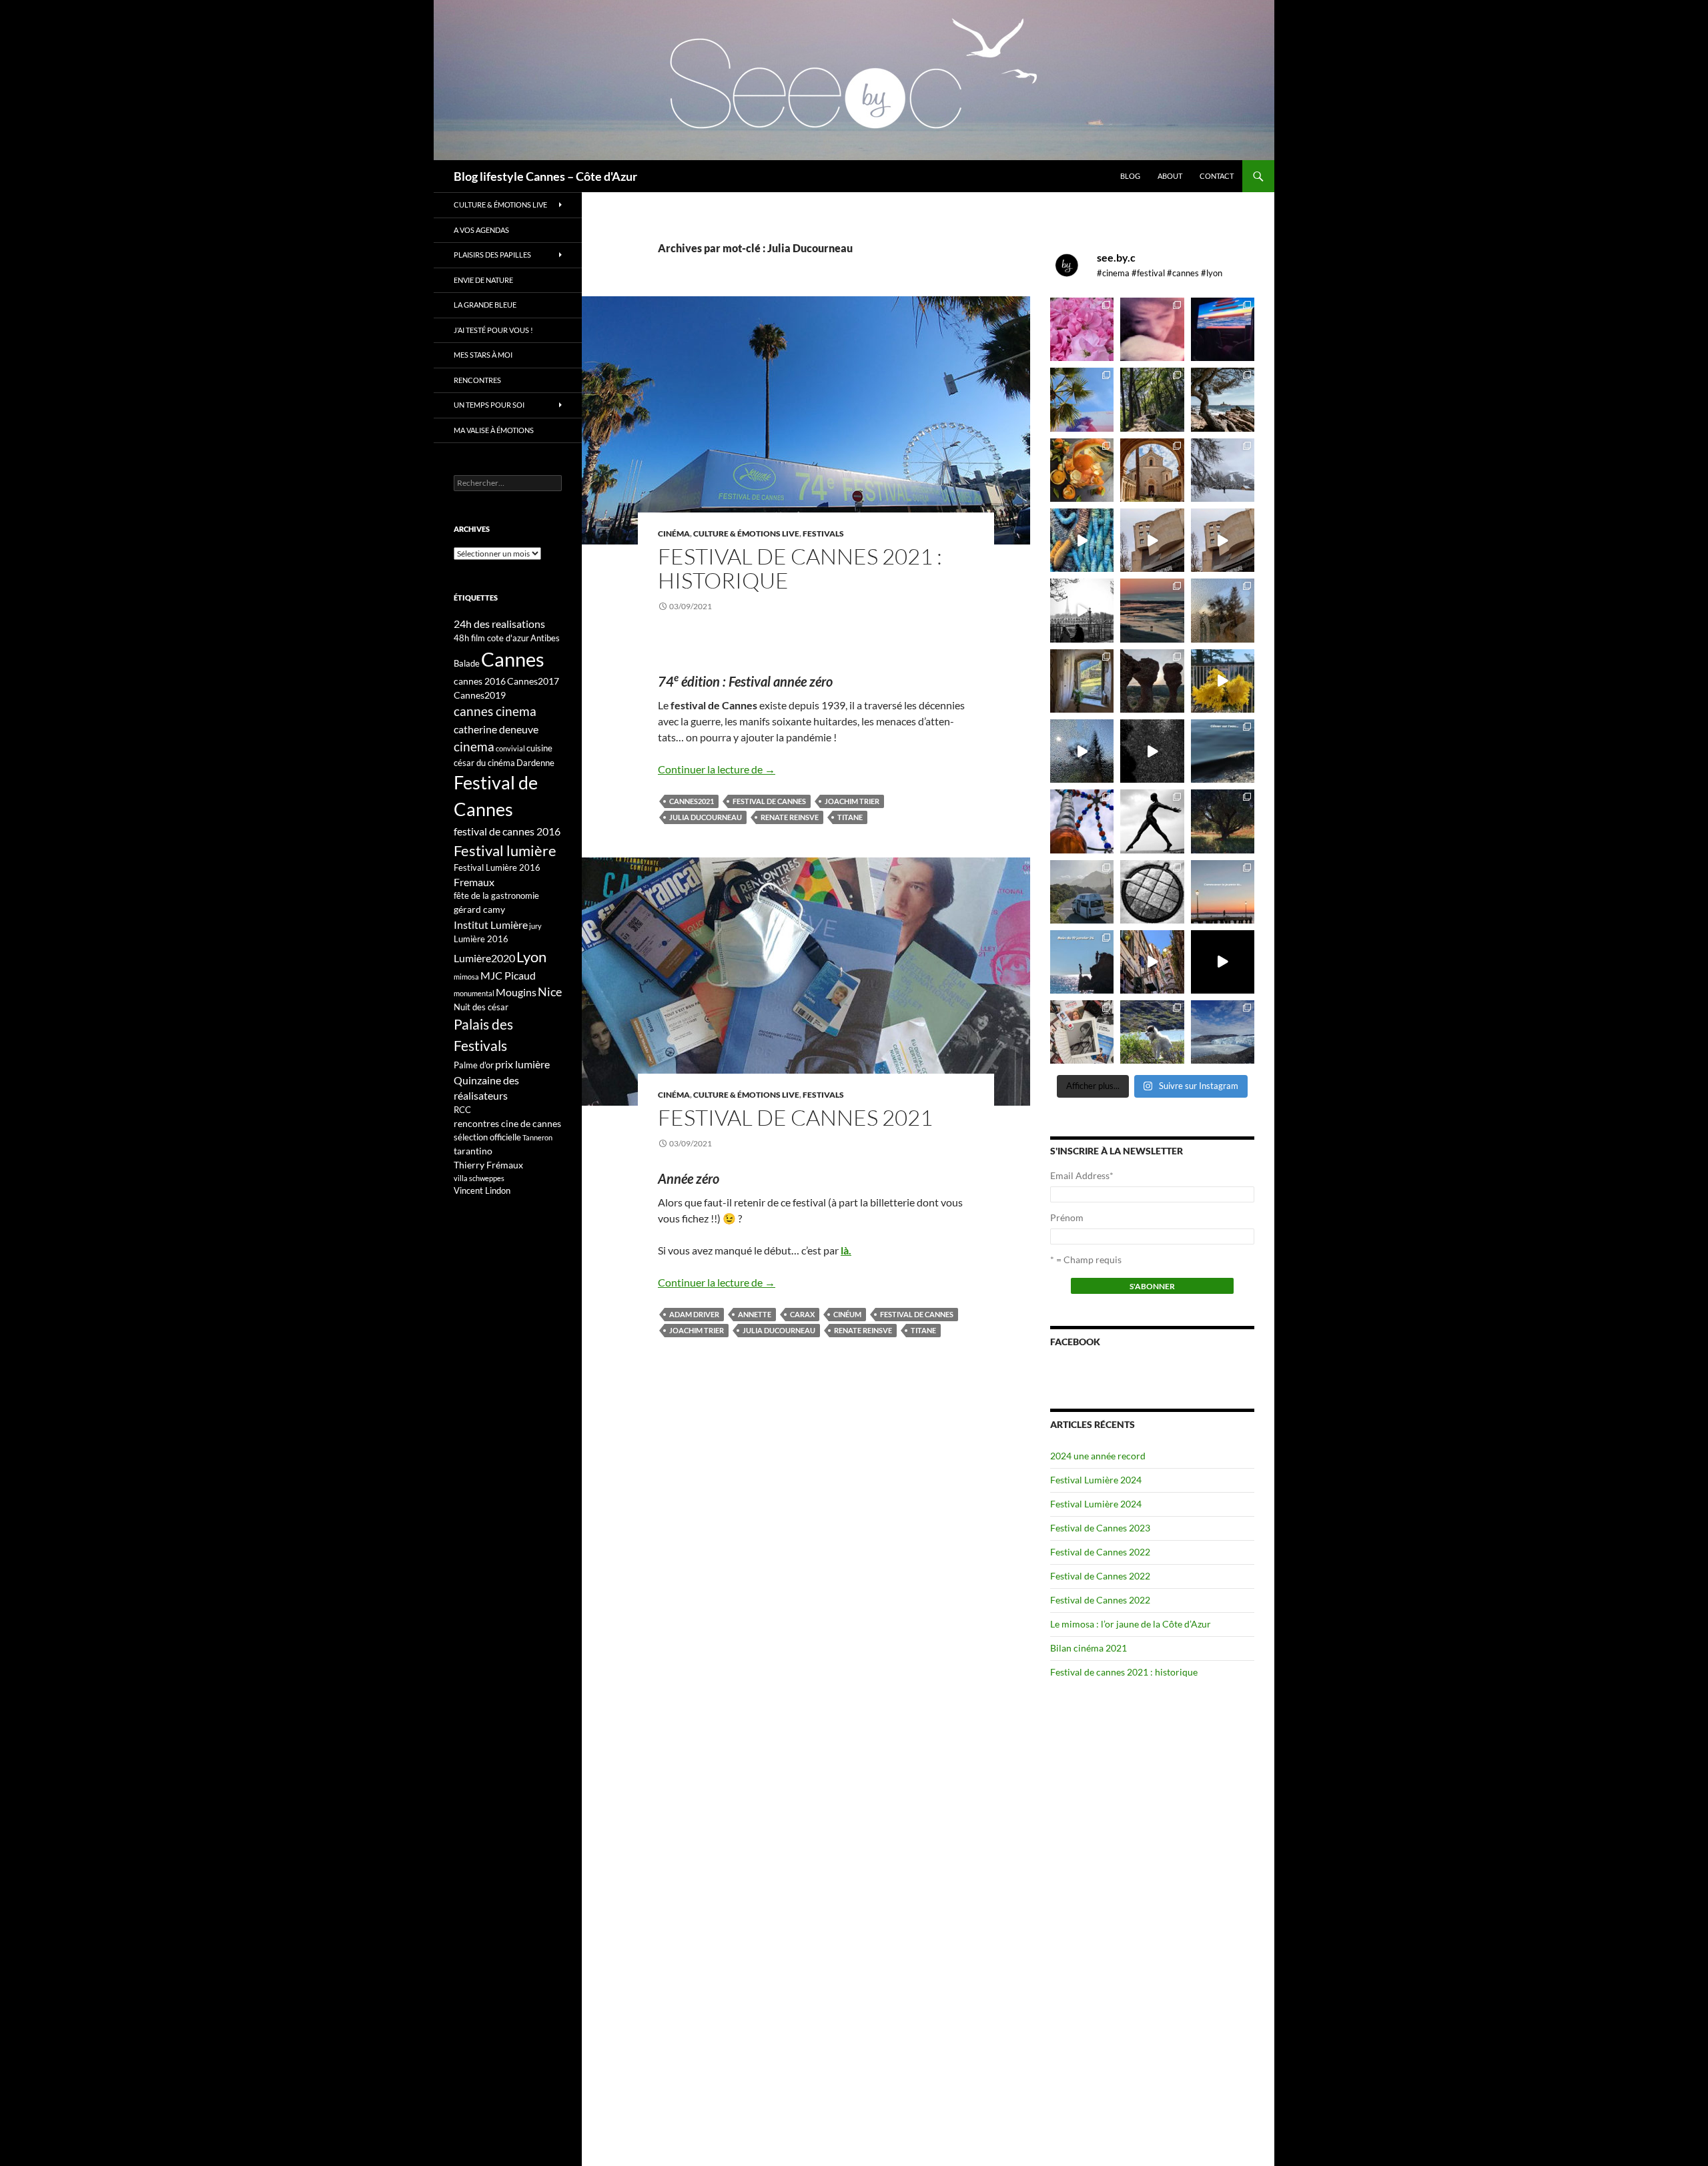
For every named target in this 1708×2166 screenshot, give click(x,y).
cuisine (539, 748)
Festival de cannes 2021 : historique (800, 568)
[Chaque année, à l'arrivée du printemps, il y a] (1082, 470)
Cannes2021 (692, 801)
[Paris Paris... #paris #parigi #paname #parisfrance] (1223, 540)
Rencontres (477, 380)
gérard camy (479, 909)
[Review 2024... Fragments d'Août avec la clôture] (1223, 751)
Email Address (1082, 1175)
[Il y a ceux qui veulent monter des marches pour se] (1223, 329)
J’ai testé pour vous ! (493, 330)
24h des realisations (499, 624)
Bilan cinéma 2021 (1089, 1648)
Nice (550, 992)
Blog (1130, 176)
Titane (850, 817)
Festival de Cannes (769, 801)
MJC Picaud (508, 975)
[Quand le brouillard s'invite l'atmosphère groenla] (1223, 1032)
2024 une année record (1098, 1456)
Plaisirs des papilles (492, 255)
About (1170, 176)
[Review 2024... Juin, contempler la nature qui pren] (1152, 821)
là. (846, 1250)
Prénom (1067, 1217)
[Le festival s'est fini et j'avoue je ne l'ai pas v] (1152, 329)
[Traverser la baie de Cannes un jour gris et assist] (1152, 470)
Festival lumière (505, 850)
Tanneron (537, 1137)
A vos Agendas (481, 230)
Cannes (513, 659)
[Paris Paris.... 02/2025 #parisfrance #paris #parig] (1152, 540)
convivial (510, 748)
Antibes (545, 638)
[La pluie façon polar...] (1152, 751)
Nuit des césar (481, 1007)
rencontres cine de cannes (507, 1123)
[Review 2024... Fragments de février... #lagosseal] (1223, 892)
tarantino (473, 1151)
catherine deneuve (496, 729)
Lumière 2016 (481, 939)
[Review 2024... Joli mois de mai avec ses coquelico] (1223, 821)
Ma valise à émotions (494, 430)
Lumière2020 (484, 958)
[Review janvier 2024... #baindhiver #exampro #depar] (1082, 962)
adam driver (694, 1314)
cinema (474, 746)
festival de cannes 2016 (507, 831)
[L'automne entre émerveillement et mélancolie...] (1223, 962)
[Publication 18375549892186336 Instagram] (1082, 540)
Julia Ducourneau (706, 817)
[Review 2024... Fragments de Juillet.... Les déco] (1082, 821)
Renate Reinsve (790, 817)
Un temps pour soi (489, 405)
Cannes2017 (533, 681)
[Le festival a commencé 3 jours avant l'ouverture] (1082, 399)
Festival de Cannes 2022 (1100, 1552)
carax (802, 1314)
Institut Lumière (491, 925)
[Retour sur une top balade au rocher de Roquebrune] (1152, 681)
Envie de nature (483, 280)
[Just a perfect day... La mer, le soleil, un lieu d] (1152, 610)
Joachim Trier (852, 801)
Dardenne (535, 763)
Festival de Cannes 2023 (1100, 1528)
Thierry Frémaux (488, 1165)
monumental (474, 993)
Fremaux (474, 882)
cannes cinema (495, 711)
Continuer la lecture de (717, 769)
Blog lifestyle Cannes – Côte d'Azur (545, 176)
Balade (467, 663)
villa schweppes (479, 1178)
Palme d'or (474, 1065)
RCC (462, 1110)
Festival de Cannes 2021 (795, 1117)
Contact (1217, 176)
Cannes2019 (480, 695)
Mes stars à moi (483, 355)
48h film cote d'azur (491, 638)
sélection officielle (487, 1137)
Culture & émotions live (746, 533)
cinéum (847, 1314)
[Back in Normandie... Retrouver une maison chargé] (1082, 751)
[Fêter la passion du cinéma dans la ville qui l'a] (1082, 1032)
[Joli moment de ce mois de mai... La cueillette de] (1082, 329)
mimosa (466, 977)
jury (535, 926)
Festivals (823, 533)
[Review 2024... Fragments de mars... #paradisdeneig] (1152, 892)
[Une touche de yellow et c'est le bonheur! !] (1223, 681)
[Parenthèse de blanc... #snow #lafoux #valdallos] (1223, 470)
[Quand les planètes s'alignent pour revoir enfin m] (1223, 610)
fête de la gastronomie (496, 895)
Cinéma (674, 533)
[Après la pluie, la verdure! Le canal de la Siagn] (1152, 399)
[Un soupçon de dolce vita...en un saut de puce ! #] (1152, 962)
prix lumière (522, 1064)
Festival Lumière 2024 (1096, 1480)
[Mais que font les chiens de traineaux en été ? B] (1152, 1032)
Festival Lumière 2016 (497, 867)
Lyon (531, 957)
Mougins (516, 992)
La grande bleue (485, 305)
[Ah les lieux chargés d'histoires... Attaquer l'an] (1082, 681)
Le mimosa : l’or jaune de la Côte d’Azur (1131, 1624)
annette (755, 1314)
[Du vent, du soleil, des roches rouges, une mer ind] (1223, 399)
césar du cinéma (484, 763)
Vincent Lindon (482, 1190)
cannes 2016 (480, 681)
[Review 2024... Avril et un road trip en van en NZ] (1082, 892)
